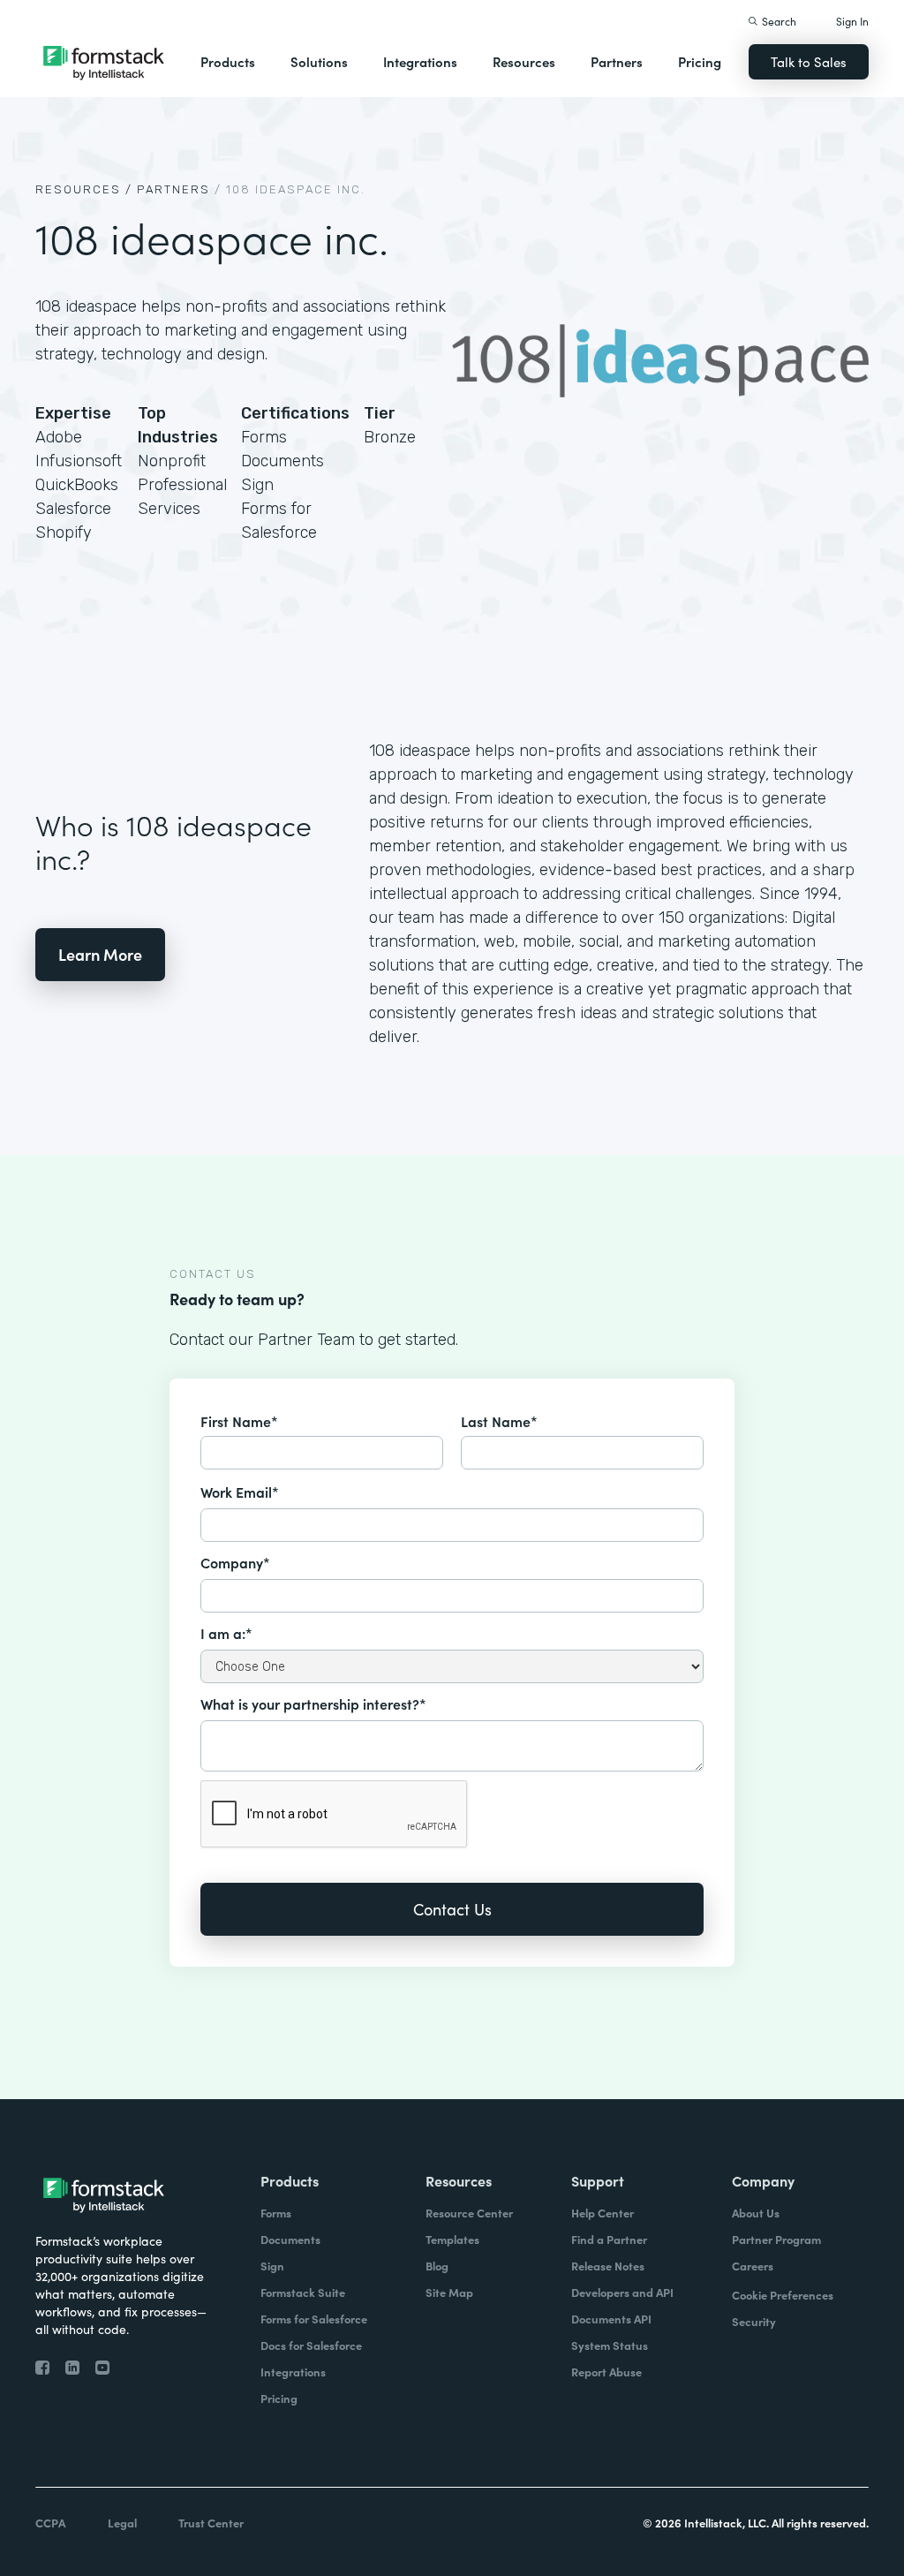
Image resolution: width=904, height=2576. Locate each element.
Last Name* (499, 1421)
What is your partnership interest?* (313, 1703)
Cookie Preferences (783, 2295)
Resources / (84, 189)
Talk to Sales (809, 61)
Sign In (852, 21)
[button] (228, 62)
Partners (617, 61)
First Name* (239, 1421)
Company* (235, 1562)
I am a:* (226, 1633)
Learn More (100, 954)
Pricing (700, 61)
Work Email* (240, 1492)
